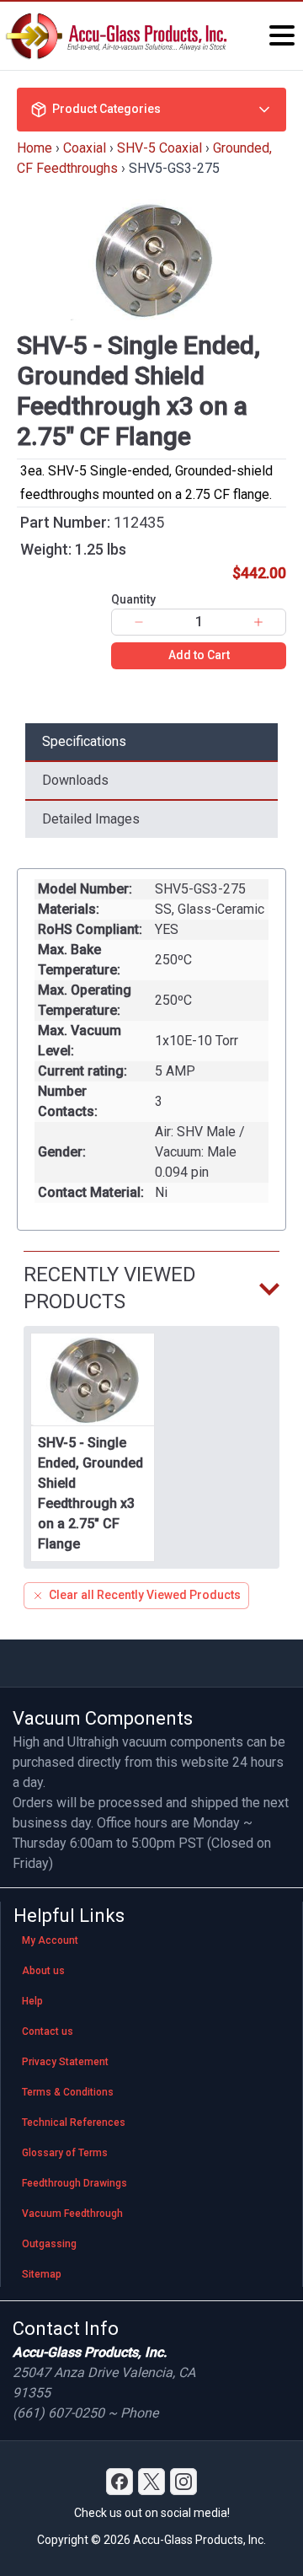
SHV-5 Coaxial (159, 148)
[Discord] (120, 2482)
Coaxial (85, 148)
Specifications (84, 741)
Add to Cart (199, 655)
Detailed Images (91, 819)
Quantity (133, 599)
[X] (151, 2482)
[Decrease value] (139, 622)
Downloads (75, 780)
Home (35, 148)
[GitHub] (183, 2482)
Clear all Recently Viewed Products (145, 1595)
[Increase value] (258, 622)
